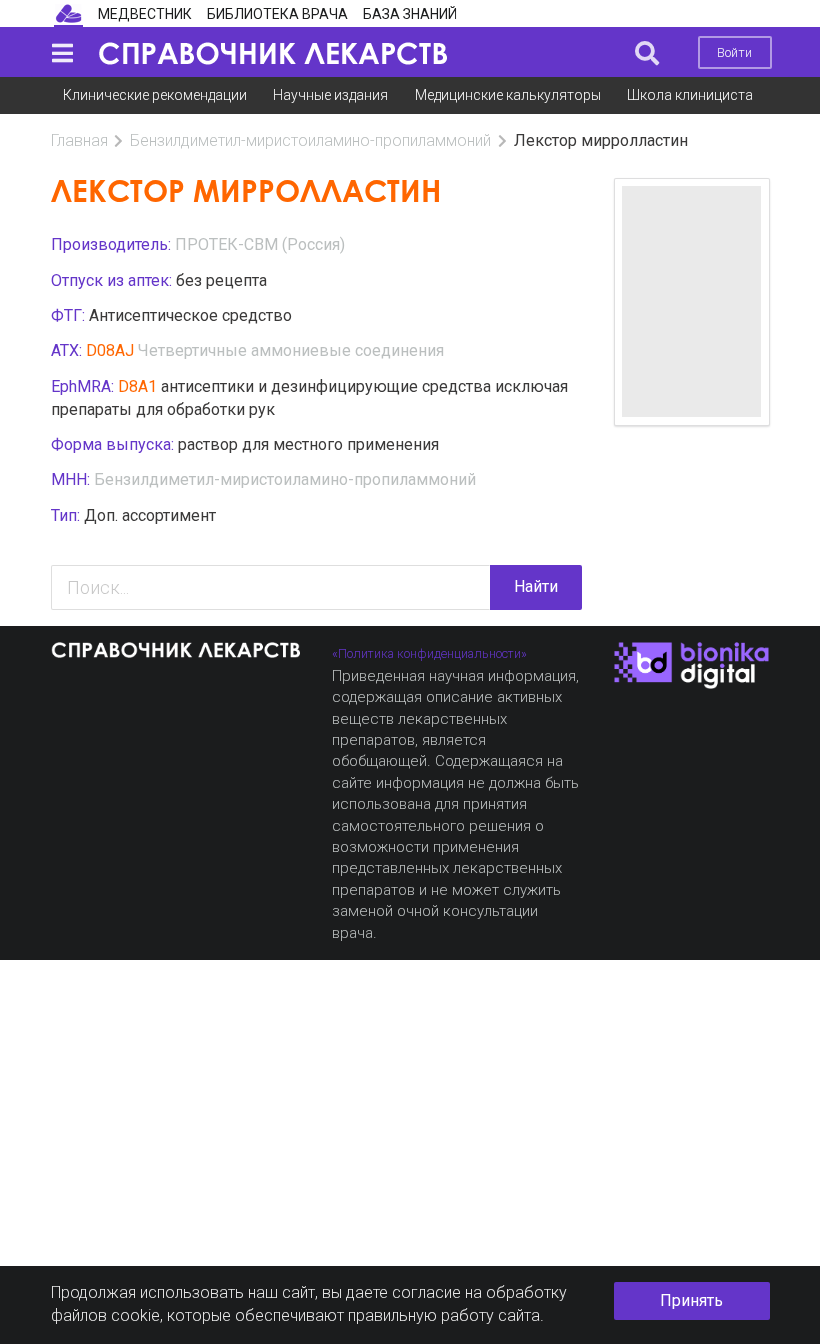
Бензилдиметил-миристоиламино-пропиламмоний (310, 140)
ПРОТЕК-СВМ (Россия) (260, 244)
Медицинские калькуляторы (508, 95)
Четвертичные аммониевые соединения (291, 350)
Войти (734, 52)
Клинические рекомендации (155, 95)
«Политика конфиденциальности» (429, 653)
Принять (691, 1300)
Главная (79, 140)
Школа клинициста (690, 95)
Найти (536, 586)
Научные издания (330, 95)
